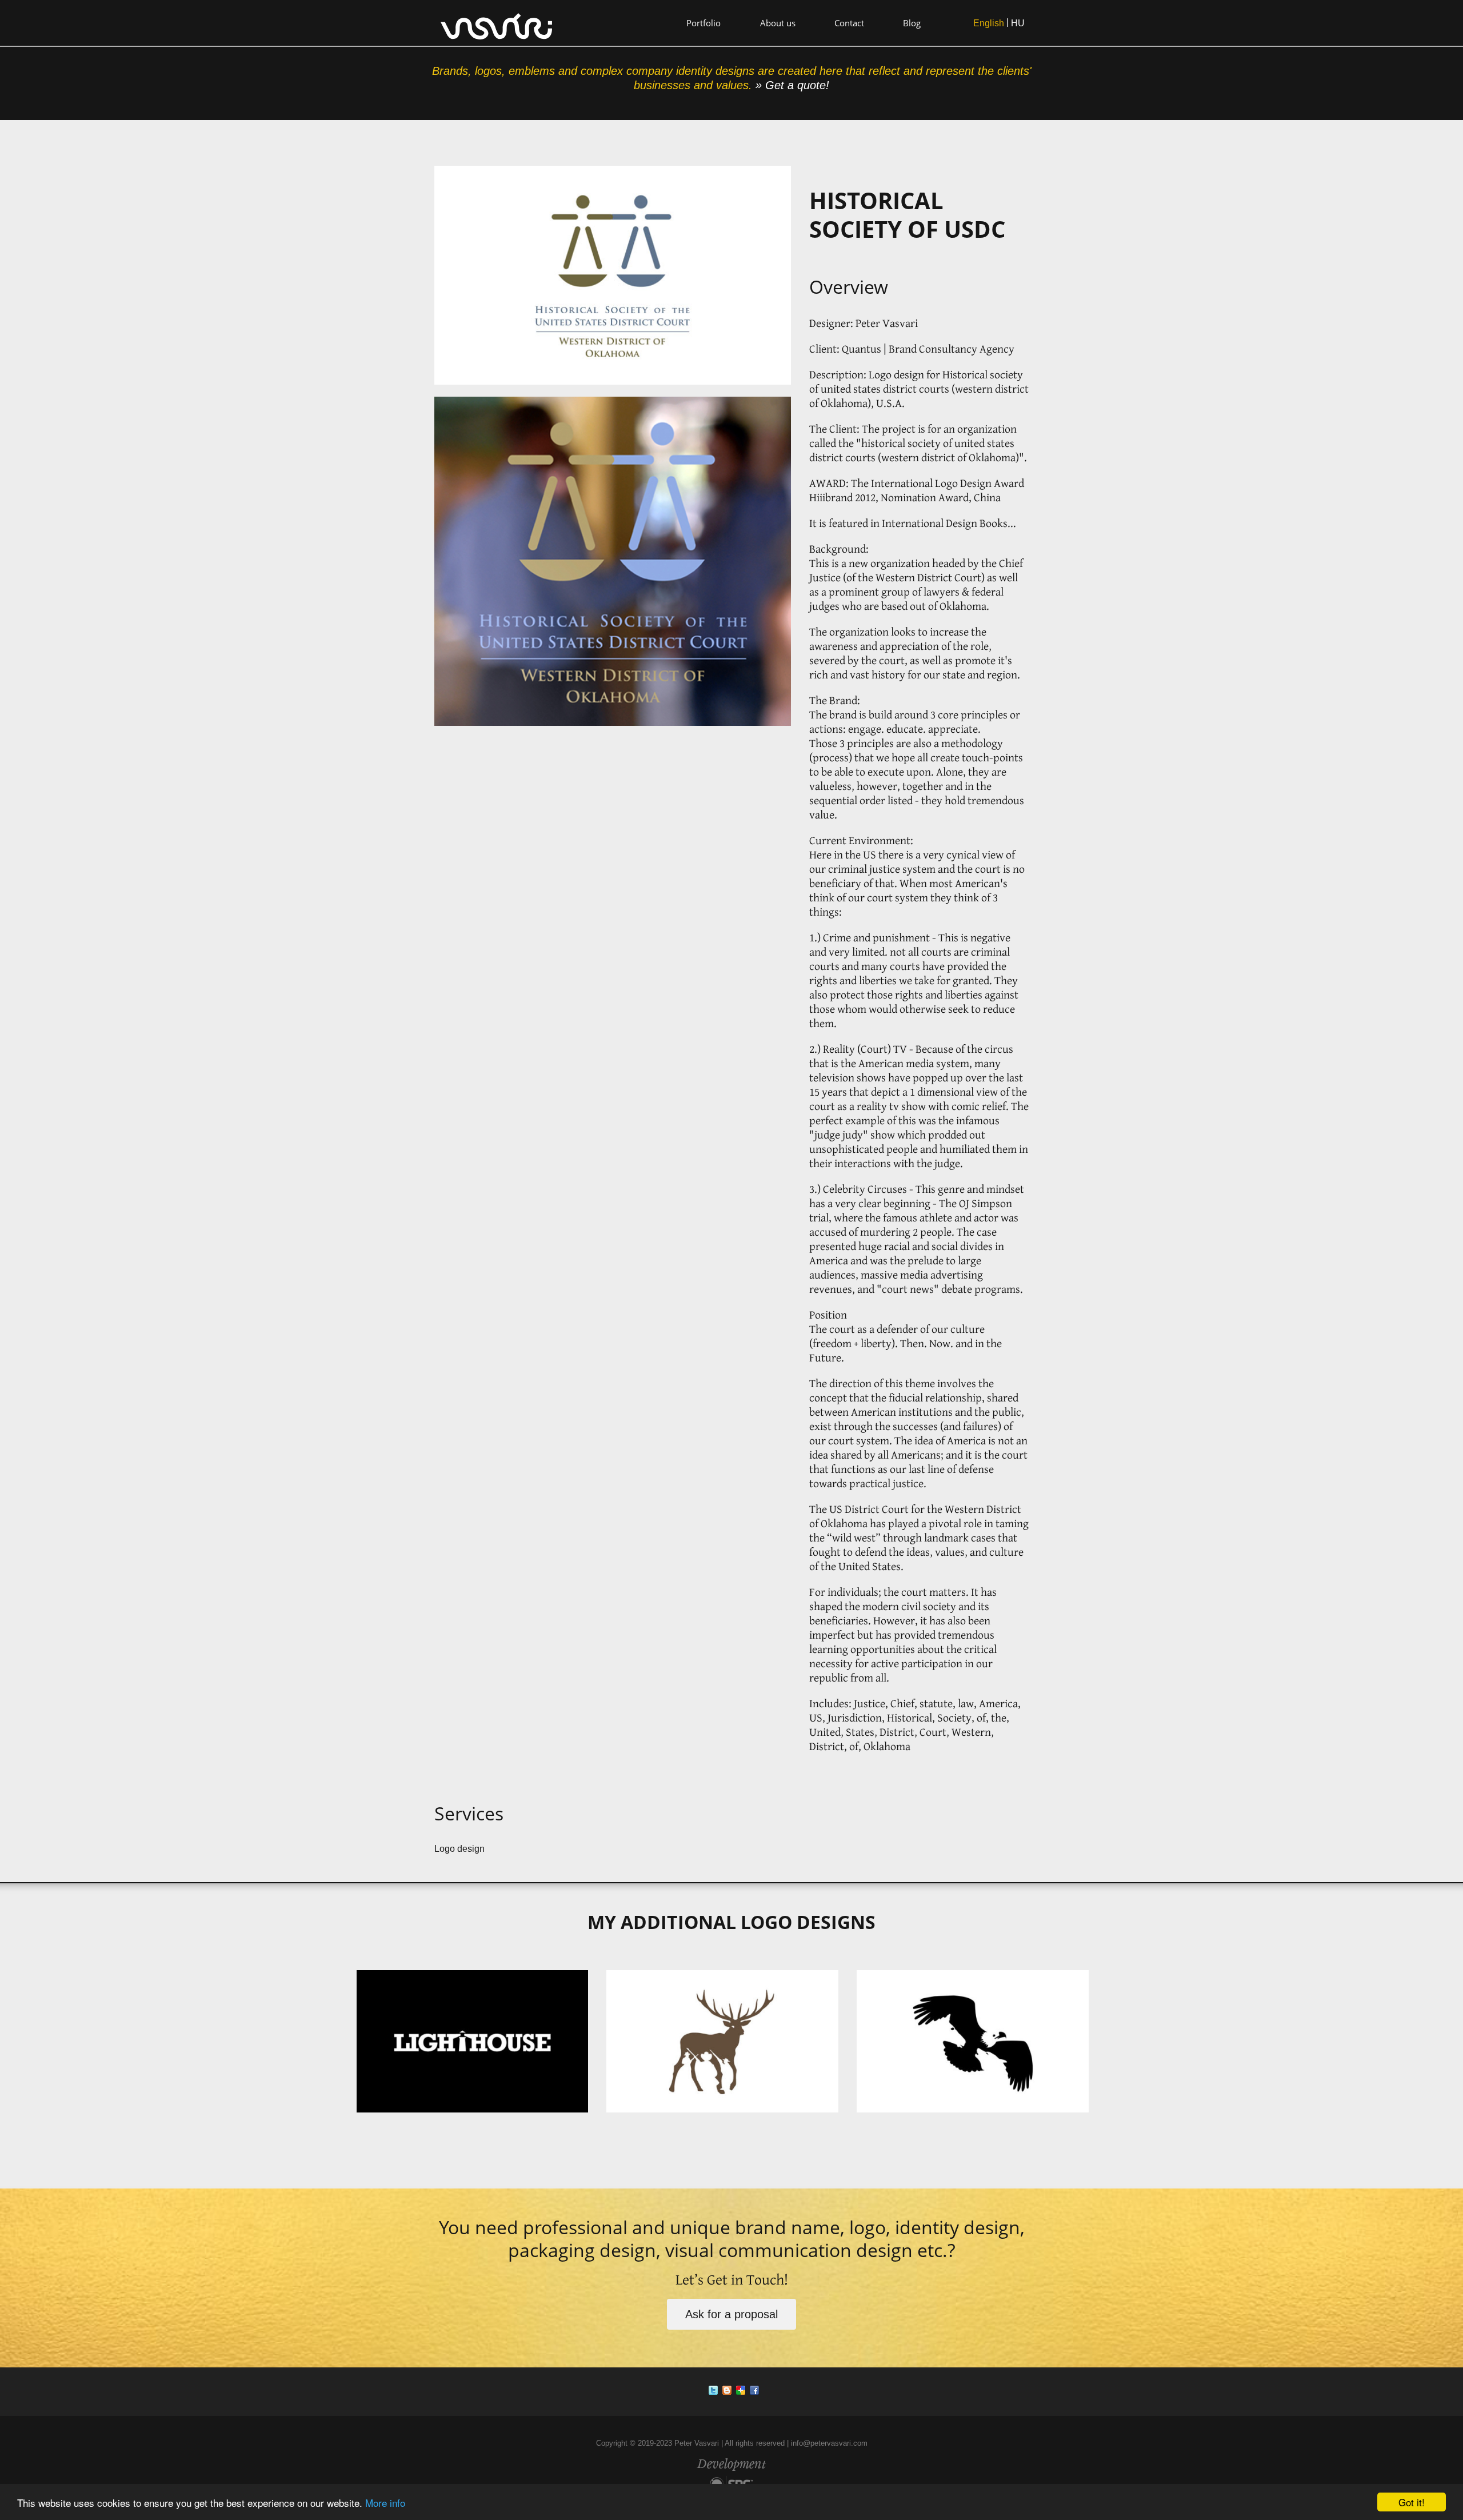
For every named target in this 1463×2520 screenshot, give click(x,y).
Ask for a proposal (731, 2314)
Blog (912, 23)
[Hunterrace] (731, 2043)
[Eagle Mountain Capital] (982, 2043)
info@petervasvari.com (829, 2443)
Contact (849, 23)
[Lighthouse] (482, 2043)
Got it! (1412, 2502)
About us (778, 23)
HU (1018, 23)
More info (385, 2503)
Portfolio (703, 23)
